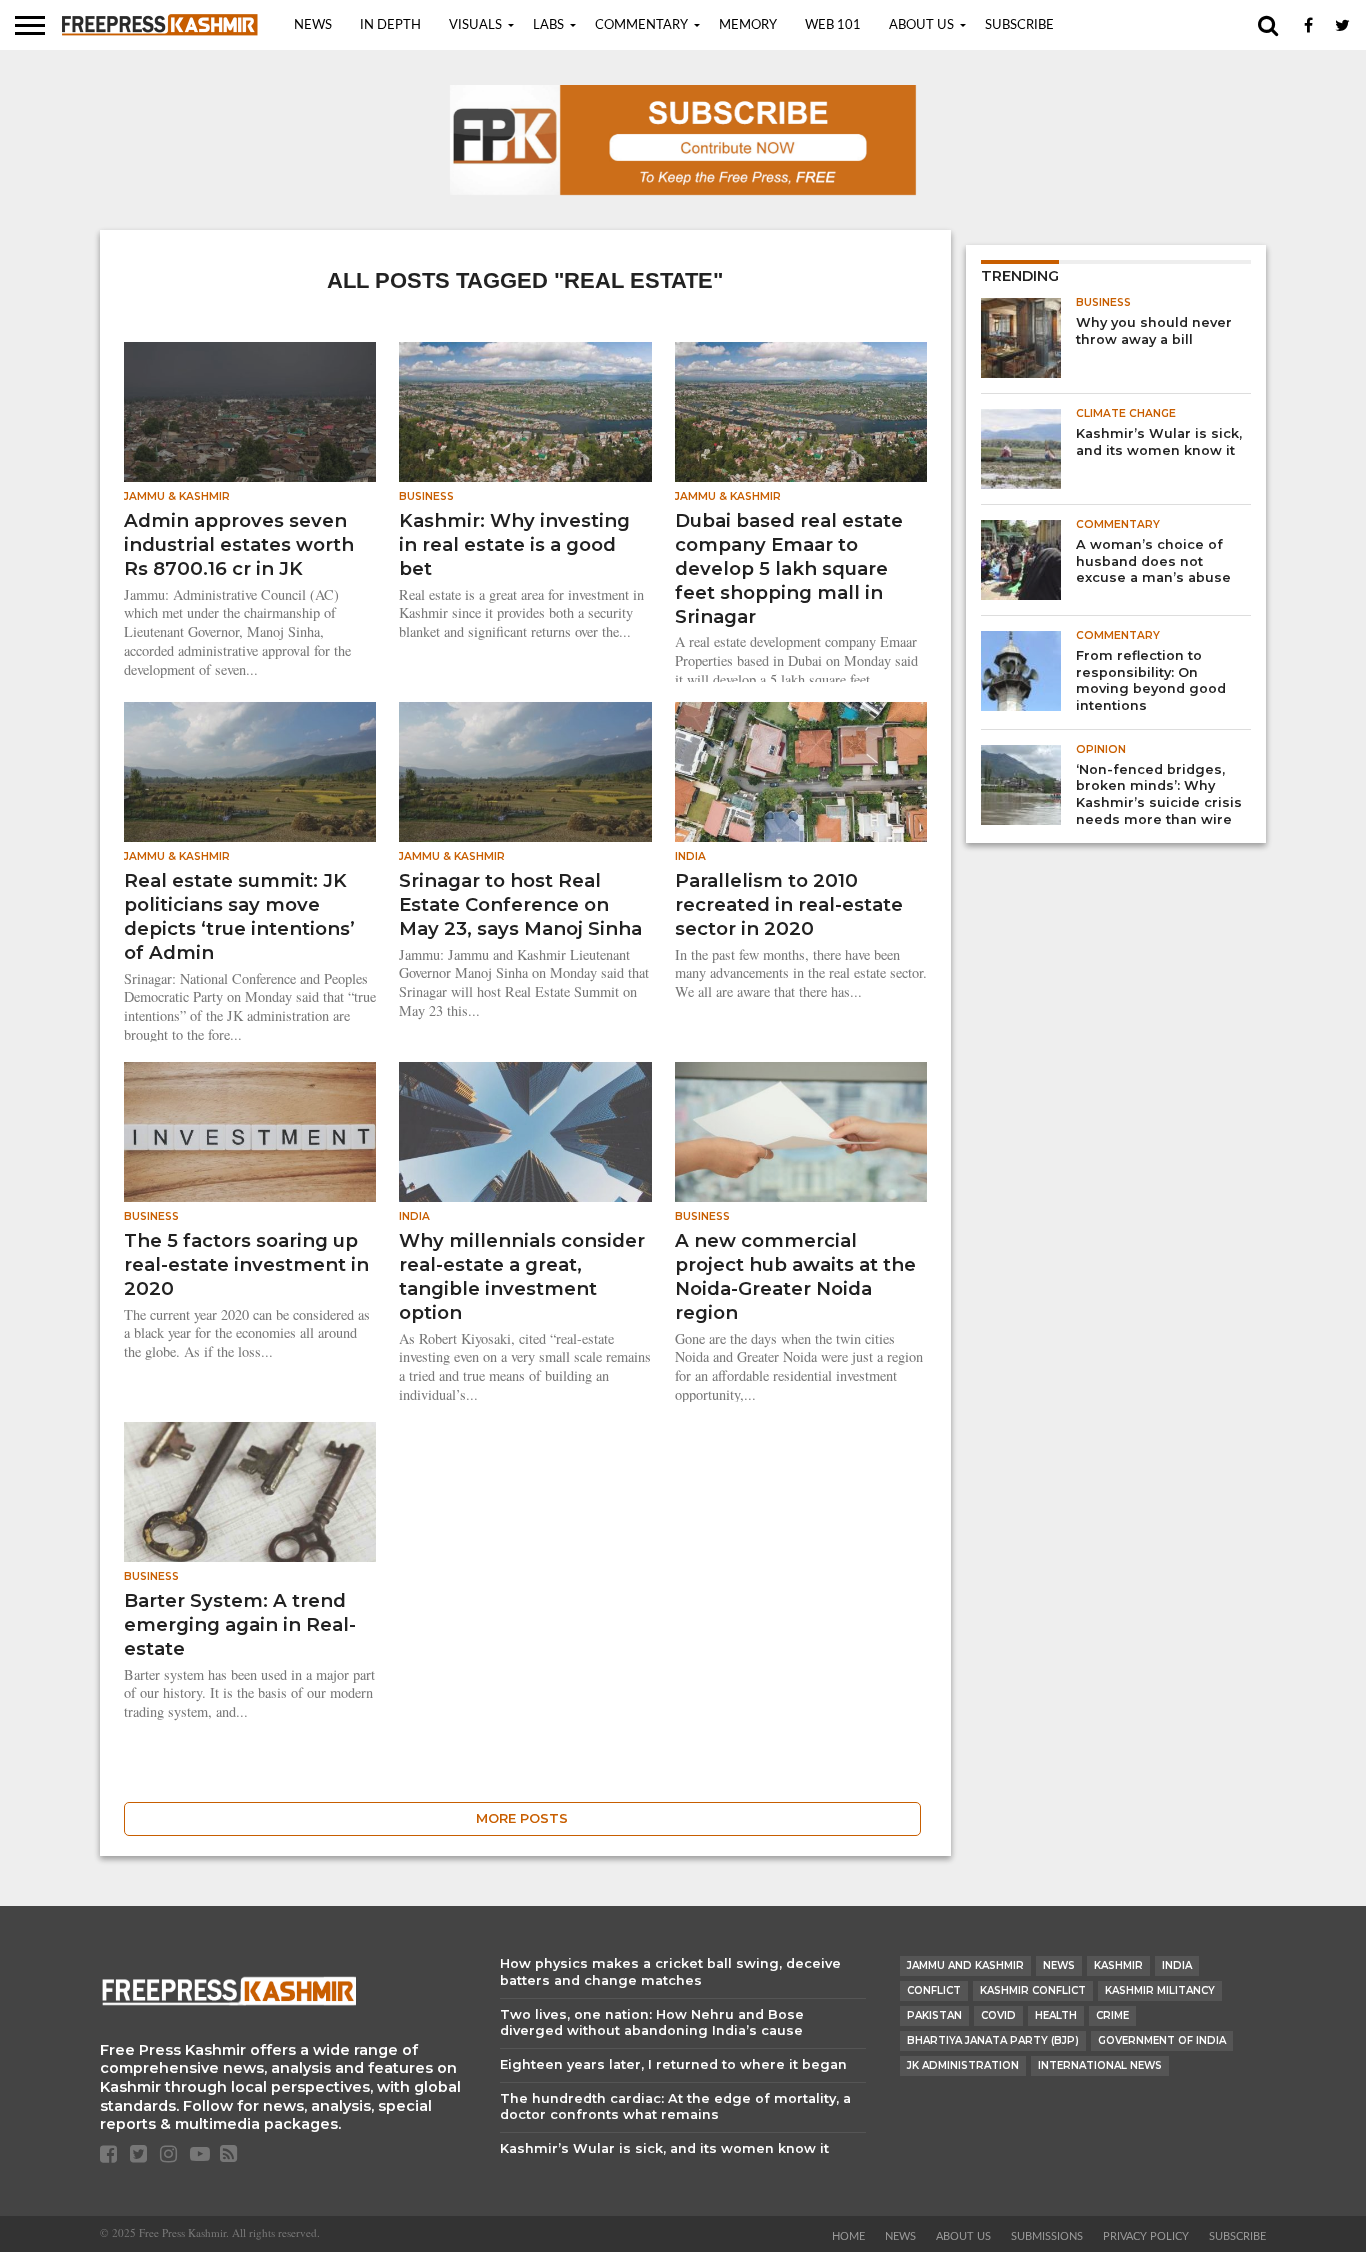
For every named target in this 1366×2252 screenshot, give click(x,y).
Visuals (475, 25)
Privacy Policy (1146, 2236)
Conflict (934, 1990)
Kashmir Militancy (1160, 1990)
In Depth (390, 25)
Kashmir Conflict (1033, 1990)
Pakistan (934, 2015)
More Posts (522, 1818)
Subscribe (1019, 25)
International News (1100, 2065)
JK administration (963, 2065)
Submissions (1047, 2236)
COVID (998, 2015)
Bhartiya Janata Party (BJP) (993, 2040)
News (313, 25)
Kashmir (1118, 1965)
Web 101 (833, 25)
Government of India (1162, 2040)
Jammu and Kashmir (965, 1965)
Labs (548, 25)
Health (1056, 2015)
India (1177, 1965)
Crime (1112, 2015)
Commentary (641, 25)
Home (848, 2236)
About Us (921, 25)
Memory (748, 25)
